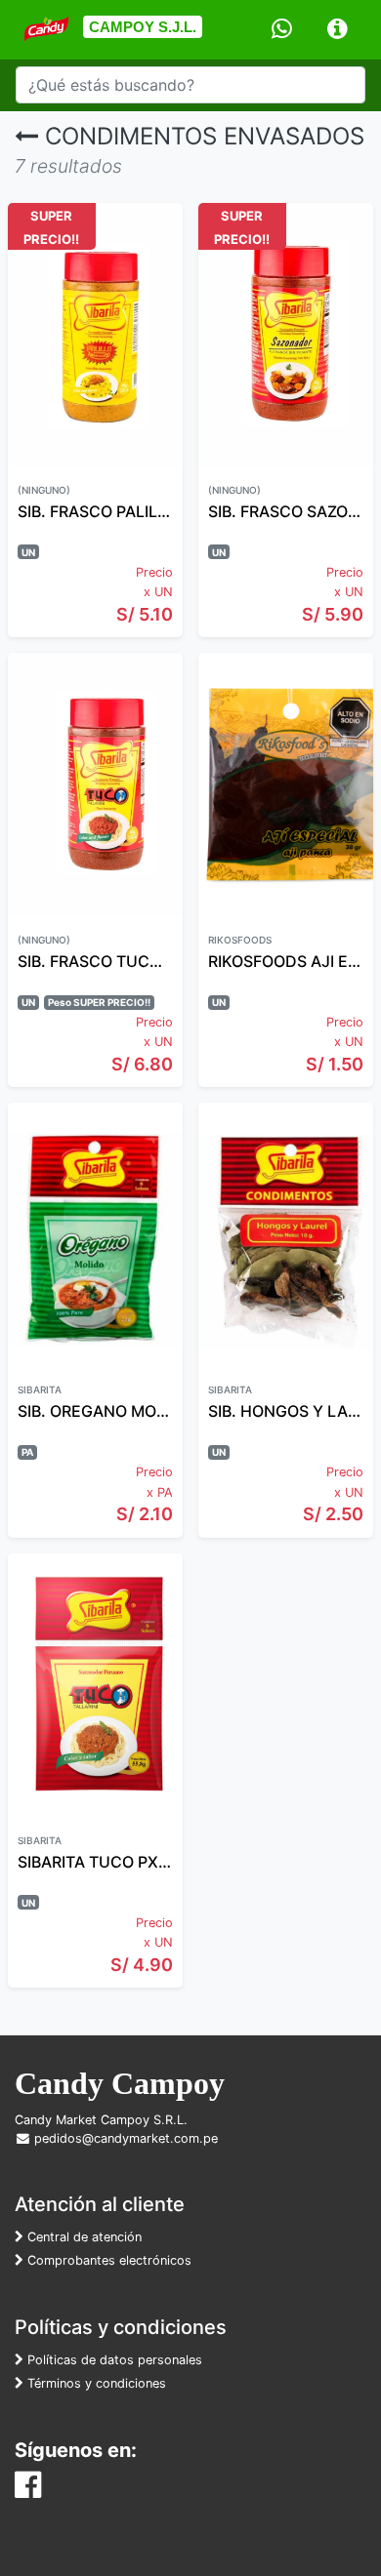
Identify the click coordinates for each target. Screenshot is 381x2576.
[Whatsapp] (282, 30)
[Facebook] (28, 2490)
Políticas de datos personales (113, 2360)
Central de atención (83, 2237)
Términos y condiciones (95, 2383)
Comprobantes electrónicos (107, 2260)
